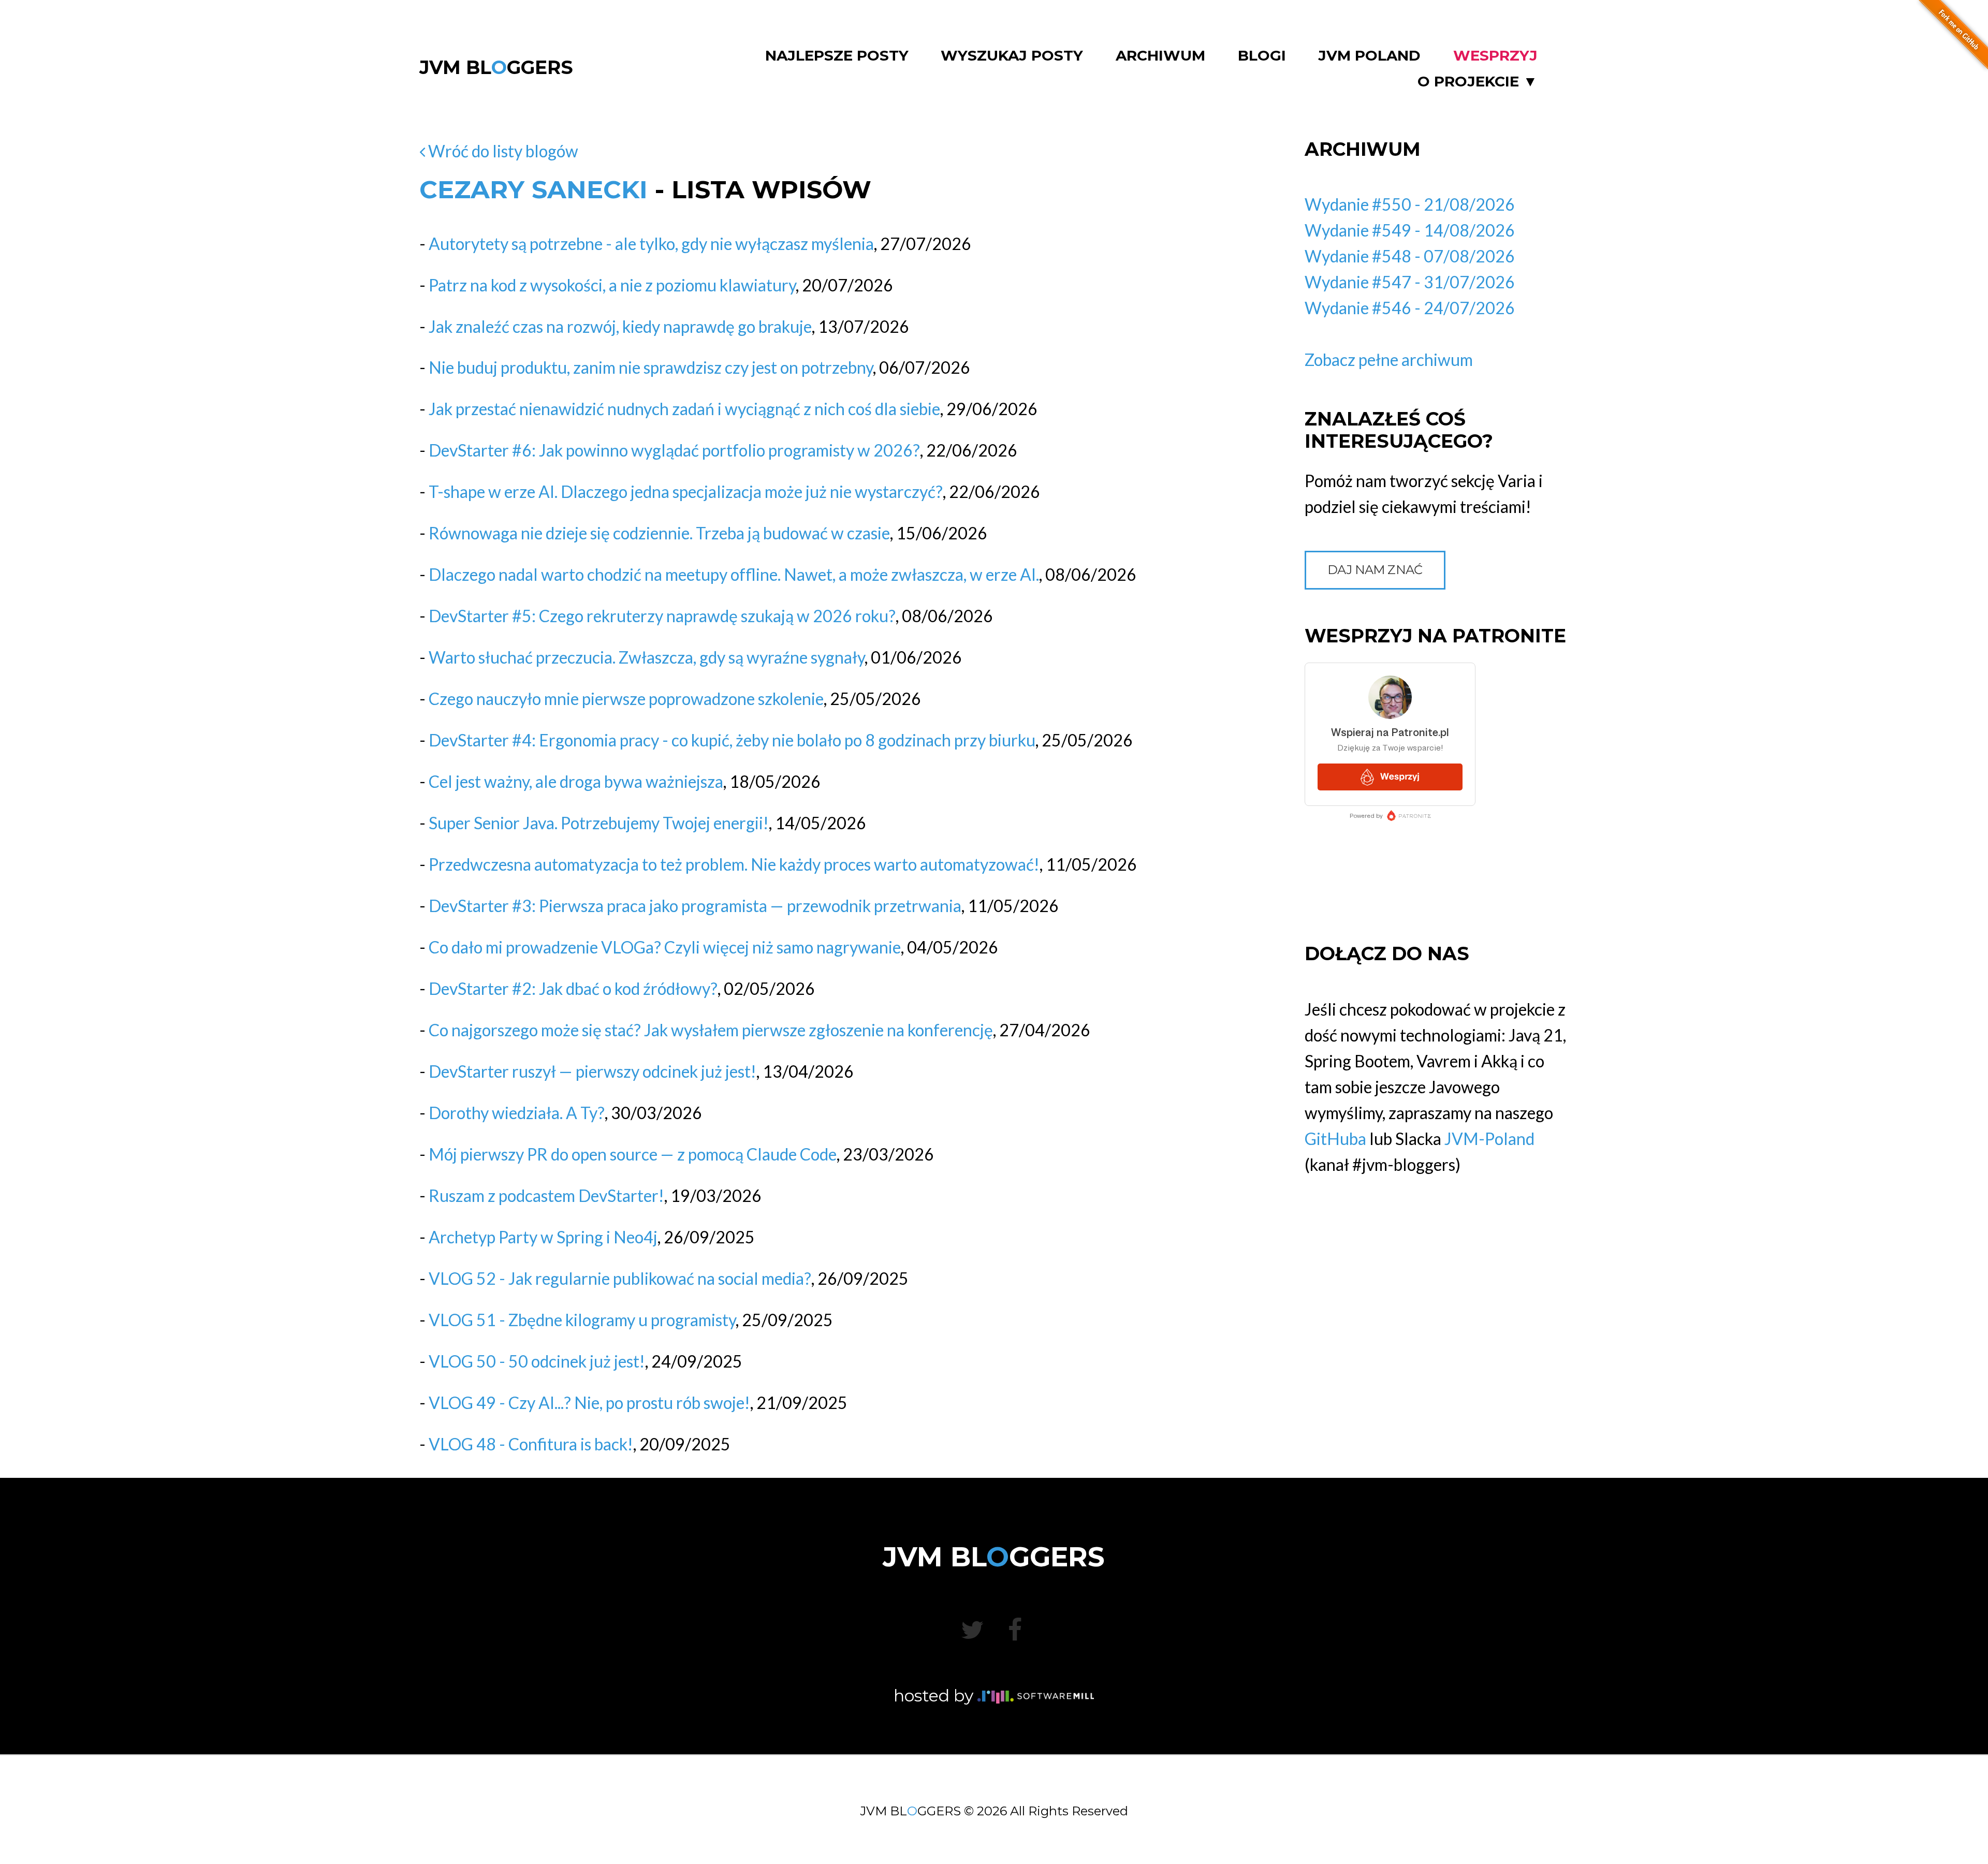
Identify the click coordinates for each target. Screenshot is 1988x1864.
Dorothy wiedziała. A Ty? (517, 1113)
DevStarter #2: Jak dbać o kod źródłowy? (573, 988)
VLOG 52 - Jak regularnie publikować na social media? (620, 1278)
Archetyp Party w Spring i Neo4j (543, 1237)
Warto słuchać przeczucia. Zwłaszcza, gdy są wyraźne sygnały (647, 657)
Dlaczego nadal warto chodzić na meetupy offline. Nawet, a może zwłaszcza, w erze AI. (734, 574)
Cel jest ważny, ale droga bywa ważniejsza (576, 781)
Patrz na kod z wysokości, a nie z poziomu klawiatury (612, 285)
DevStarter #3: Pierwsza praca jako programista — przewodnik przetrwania (695, 906)
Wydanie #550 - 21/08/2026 (1410, 204)
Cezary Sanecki (533, 189)
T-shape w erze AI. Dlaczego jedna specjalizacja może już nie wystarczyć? (686, 491)
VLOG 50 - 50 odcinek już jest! (537, 1361)
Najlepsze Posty (837, 56)
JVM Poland (1369, 56)
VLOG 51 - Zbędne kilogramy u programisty (582, 1320)
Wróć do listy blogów (502, 151)
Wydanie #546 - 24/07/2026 (1410, 308)
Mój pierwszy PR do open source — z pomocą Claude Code (633, 1154)
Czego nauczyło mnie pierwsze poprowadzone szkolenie (626, 699)
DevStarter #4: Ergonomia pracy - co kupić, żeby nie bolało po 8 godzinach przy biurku (732, 740)
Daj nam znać (1375, 570)
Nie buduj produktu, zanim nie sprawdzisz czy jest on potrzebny (651, 367)
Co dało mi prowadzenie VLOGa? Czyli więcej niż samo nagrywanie (665, 947)
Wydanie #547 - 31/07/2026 (1410, 282)
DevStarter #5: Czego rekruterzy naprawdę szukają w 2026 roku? (662, 616)
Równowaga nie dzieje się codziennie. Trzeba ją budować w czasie (659, 533)
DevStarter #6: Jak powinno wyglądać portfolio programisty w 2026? (674, 450)
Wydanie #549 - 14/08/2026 (1410, 230)
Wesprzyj (1495, 56)
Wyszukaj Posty (1012, 56)
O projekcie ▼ (1478, 82)
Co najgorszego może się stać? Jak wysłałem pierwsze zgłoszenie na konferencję (711, 1030)
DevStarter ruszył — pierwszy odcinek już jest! (593, 1071)
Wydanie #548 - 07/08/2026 (1410, 256)
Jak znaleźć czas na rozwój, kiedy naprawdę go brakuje (620, 326)
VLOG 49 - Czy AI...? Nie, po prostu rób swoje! (589, 1403)
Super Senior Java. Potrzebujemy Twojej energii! (599, 823)
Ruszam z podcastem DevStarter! (546, 1195)
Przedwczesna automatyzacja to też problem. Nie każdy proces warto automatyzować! (734, 864)
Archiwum (1160, 56)
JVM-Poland (1489, 1139)
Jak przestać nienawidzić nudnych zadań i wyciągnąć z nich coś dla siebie (684, 409)
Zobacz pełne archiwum (1389, 359)
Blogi (1262, 56)
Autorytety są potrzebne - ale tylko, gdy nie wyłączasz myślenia (651, 244)
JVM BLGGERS (496, 67)
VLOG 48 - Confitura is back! (531, 1444)
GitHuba (1335, 1139)
